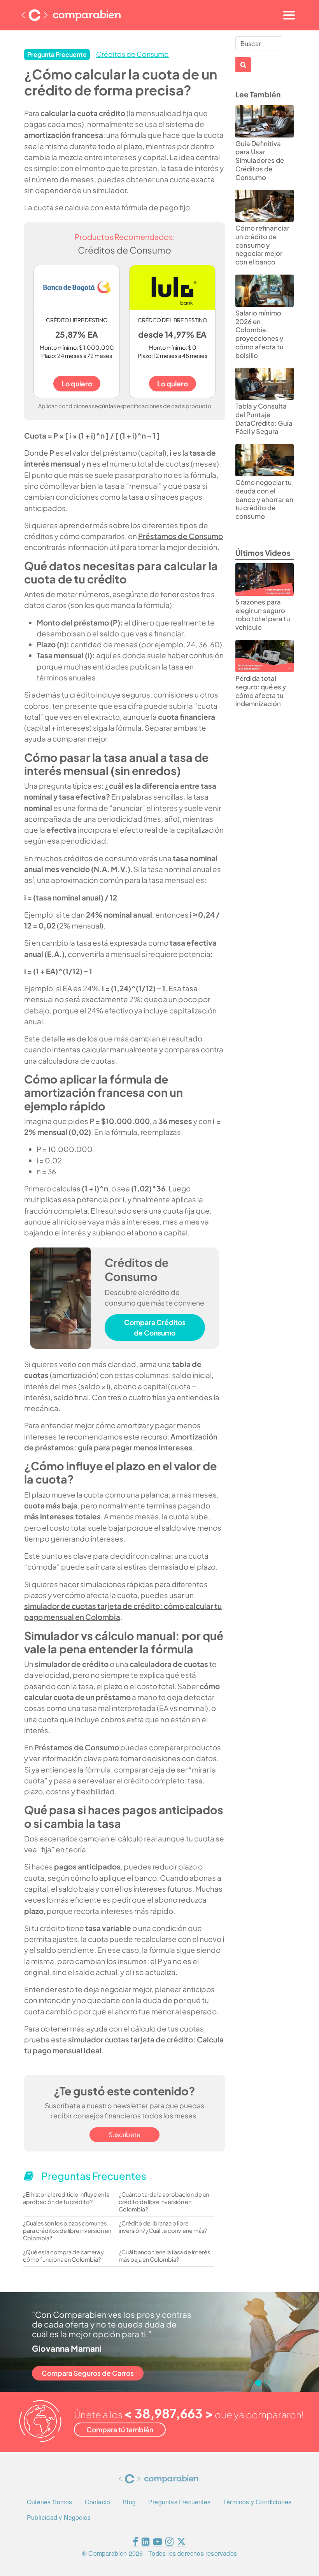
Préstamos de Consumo (181, 536)
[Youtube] (158, 2543)
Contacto (98, 2502)
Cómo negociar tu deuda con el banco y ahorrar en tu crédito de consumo (264, 499)
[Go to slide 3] (267, 2383)
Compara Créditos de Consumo (155, 1327)
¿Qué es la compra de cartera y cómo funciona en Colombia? (63, 2256)
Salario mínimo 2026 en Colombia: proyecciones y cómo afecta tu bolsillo (259, 334)
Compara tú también (120, 2430)
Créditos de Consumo (132, 54)
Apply (243, 65)
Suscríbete (124, 2135)
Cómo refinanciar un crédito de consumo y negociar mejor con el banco (262, 245)
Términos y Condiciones (257, 2502)
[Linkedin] (146, 2543)
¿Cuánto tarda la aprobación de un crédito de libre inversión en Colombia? (164, 2202)
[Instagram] (169, 2543)
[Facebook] (135, 2543)
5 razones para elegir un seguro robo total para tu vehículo (263, 615)
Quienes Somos (50, 2502)
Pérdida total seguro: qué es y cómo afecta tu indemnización (261, 691)
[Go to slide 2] (258, 2383)
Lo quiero (77, 384)
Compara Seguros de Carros (88, 2373)
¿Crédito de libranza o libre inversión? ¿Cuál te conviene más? (163, 2227)
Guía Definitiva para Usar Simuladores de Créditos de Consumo (260, 160)
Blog (129, 2502)
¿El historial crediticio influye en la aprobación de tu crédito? (66, 2198)
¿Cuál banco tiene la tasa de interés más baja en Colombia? (164, 2256)
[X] (181, 2543)
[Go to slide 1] (250, 2383)
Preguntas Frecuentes (179, 2502)
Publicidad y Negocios (59, 2517)
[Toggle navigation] (289, 15)
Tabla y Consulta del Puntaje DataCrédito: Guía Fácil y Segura (264, 419)
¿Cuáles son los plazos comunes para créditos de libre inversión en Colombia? (67, 2231)
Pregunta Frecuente (57, 54)
